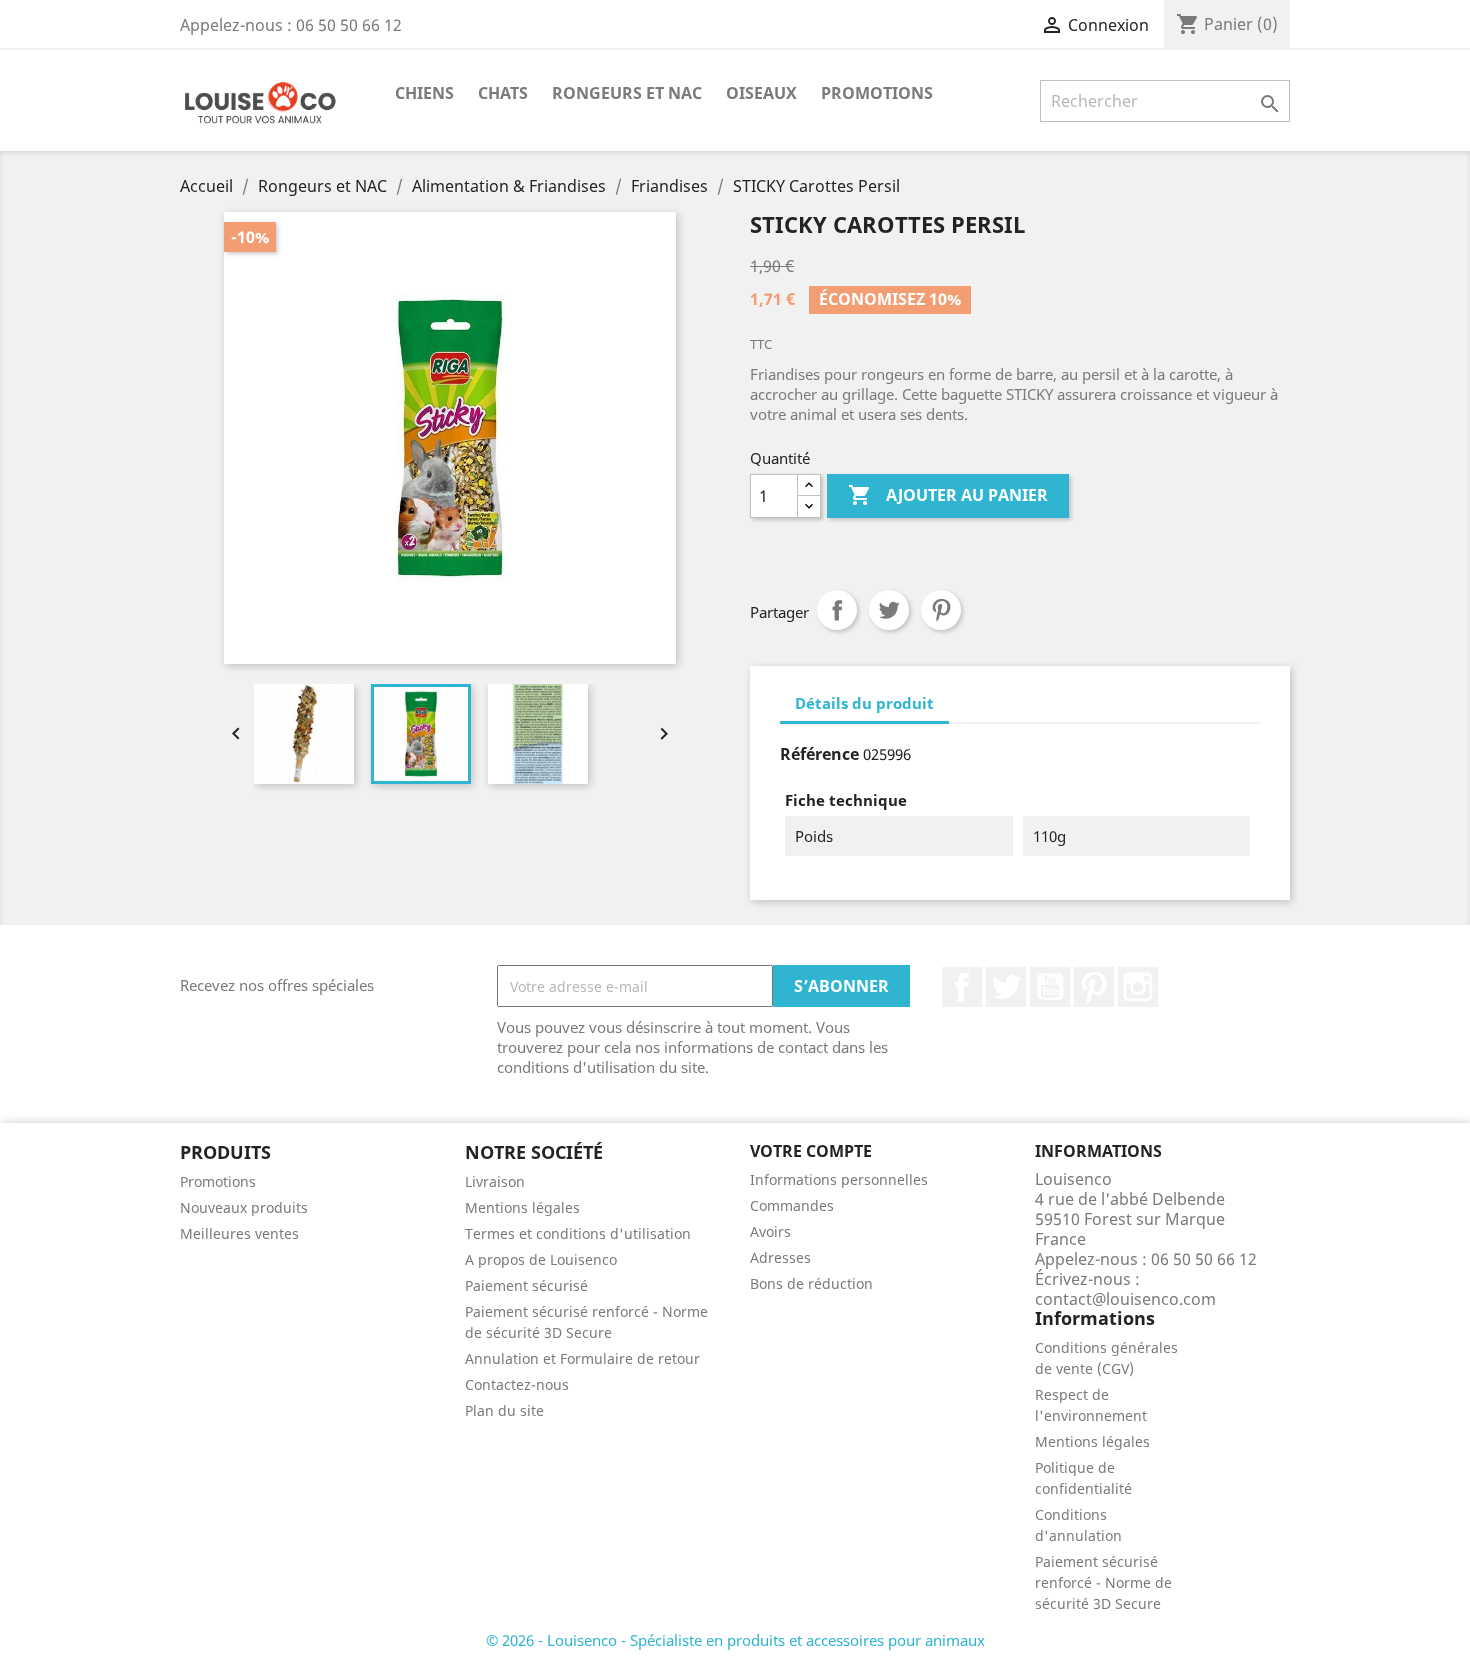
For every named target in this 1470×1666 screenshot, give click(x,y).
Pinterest (941, 610)
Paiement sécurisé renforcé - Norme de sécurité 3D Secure (1103, 1582)
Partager (837, 610)
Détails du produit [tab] (864, 703)
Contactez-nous (517, 1384)
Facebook (962, 987)
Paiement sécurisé (526, 1285)
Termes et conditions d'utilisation (578, 1233)
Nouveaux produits (244, 1207)
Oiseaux (761, 93)
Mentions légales (522, 1207)
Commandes (792, 1205)
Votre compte (811, 1151)
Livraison (495, 1181)
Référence (819, 754)
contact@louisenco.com (1125, 1299)
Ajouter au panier (948, 495)
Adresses (780, 1257)
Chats (503, 93)
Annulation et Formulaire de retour (582, 1358)
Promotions (877, 93)
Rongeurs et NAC (627, 93)
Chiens (424, 93)
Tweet (889, 610)
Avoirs (770, 1231)
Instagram (1138, 987)
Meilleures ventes (239, 1233)
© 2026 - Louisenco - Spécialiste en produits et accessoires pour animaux (735, 1640)
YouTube (1050, 987)
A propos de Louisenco (541, 1259)
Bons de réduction (811, 1283)
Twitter (1006, 987)
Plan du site (504, 1410)
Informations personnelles (839, 1179)
